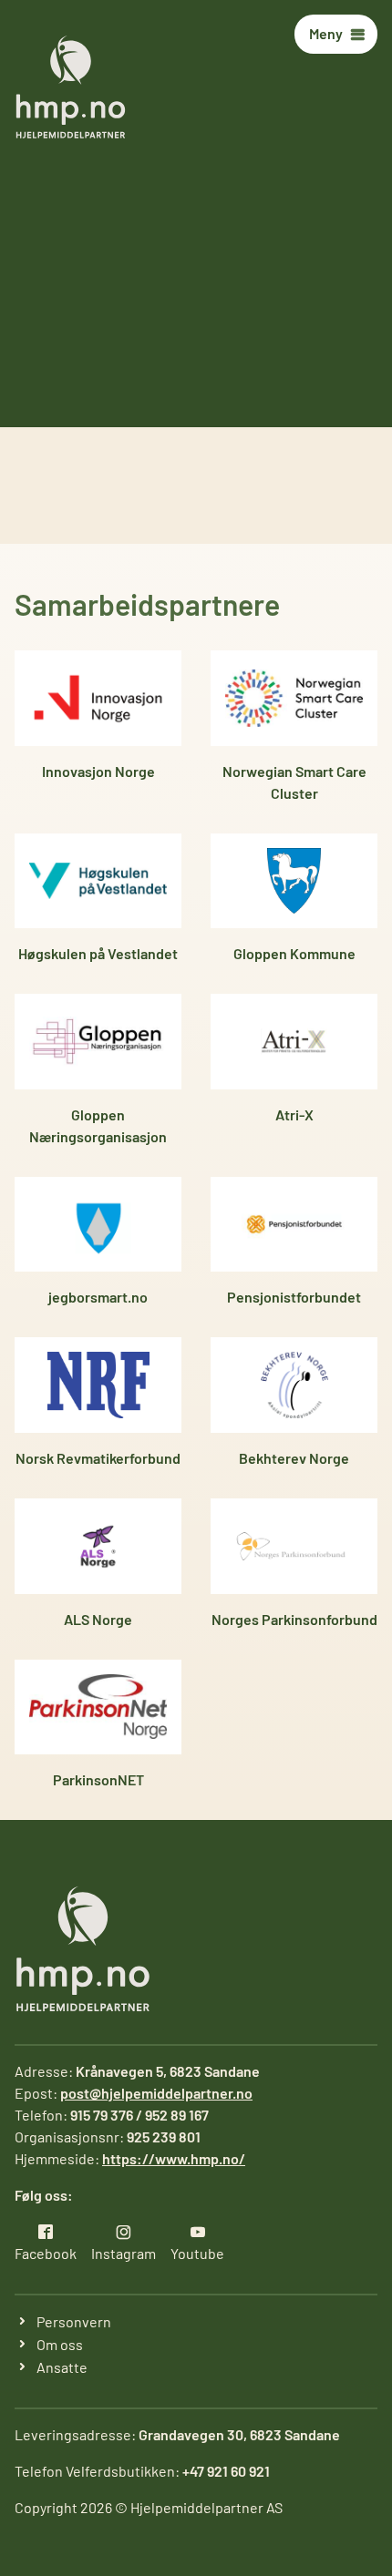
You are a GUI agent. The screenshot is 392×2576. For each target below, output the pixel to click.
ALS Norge (98, 1619)
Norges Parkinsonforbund (294, 1619)
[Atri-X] (294, 1042)
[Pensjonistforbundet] (294, 1225)
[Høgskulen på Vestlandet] (98, 881)
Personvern (74, 2321)
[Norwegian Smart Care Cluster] (294, 698)
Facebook (46, 2253)
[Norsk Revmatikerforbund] (98, 1385)
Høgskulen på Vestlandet (98, 953)
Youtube (197, 2253)
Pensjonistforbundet (294, 1297)
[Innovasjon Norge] (98, 698)
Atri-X (294, 1114)
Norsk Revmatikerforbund (98, 1458)
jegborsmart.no (98, 1297)
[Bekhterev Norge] (294, 1385)
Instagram (124, 2253)
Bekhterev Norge (294, 1458)
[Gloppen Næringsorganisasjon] (98, 1042)
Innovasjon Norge (98, 771)
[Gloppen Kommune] (294, 881)
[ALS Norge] (98, 1546)
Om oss (60, 2344)
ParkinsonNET (98, 1779)
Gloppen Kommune (294, 953)
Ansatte (62, 2367)
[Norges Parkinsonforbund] (294, 1546)
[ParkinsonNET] (98, 1707)
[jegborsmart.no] (98, 1225)
